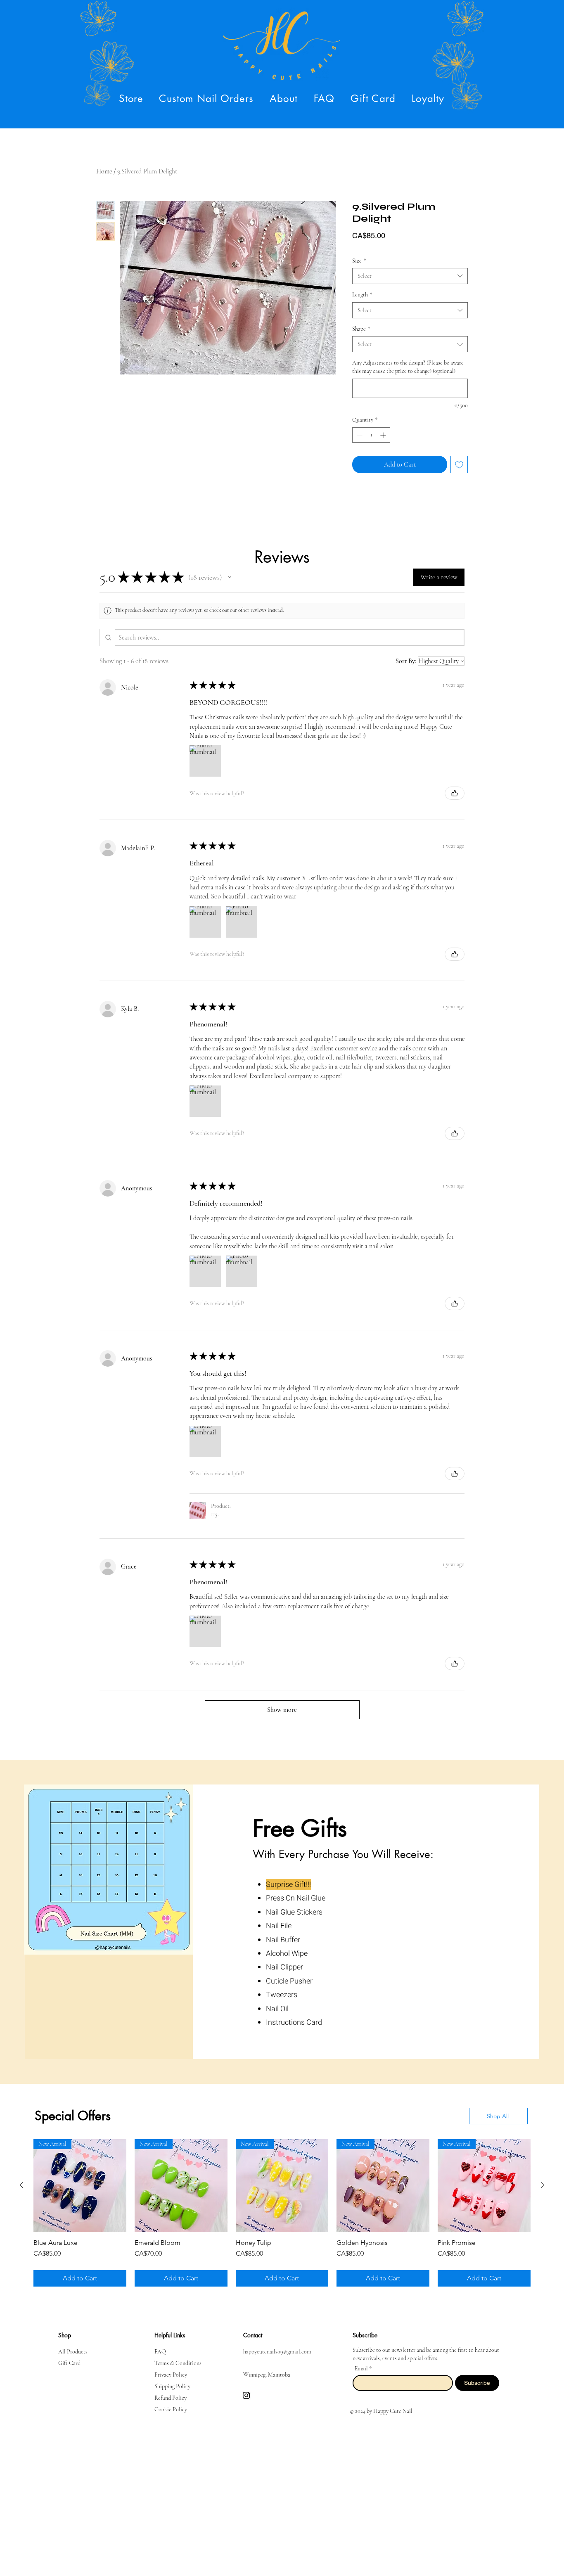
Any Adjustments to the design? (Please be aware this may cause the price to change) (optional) (408, 367)
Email (362, 2362)
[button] (131, 98)
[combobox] (410, 276)
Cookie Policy (171, 2403)
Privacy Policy (171, 2368)
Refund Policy (171, 2391)
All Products (73, 2345)
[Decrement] (359, 435)
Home (104, 171)
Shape (361, 329)
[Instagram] (246, 2389)
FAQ (160, 2345)
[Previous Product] (21, 2185)
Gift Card (69, 2357)
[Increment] (384, 435)
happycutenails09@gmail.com (277, 2345)
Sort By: (406, 661)
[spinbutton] (371, 435)
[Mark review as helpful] (455, 793)
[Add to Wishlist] (459, 464)
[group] (282, 2210)
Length (362, 295)
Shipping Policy (172, 2380)
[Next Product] (543, 2185)
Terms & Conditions (178, 2357)
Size (359, 261)
